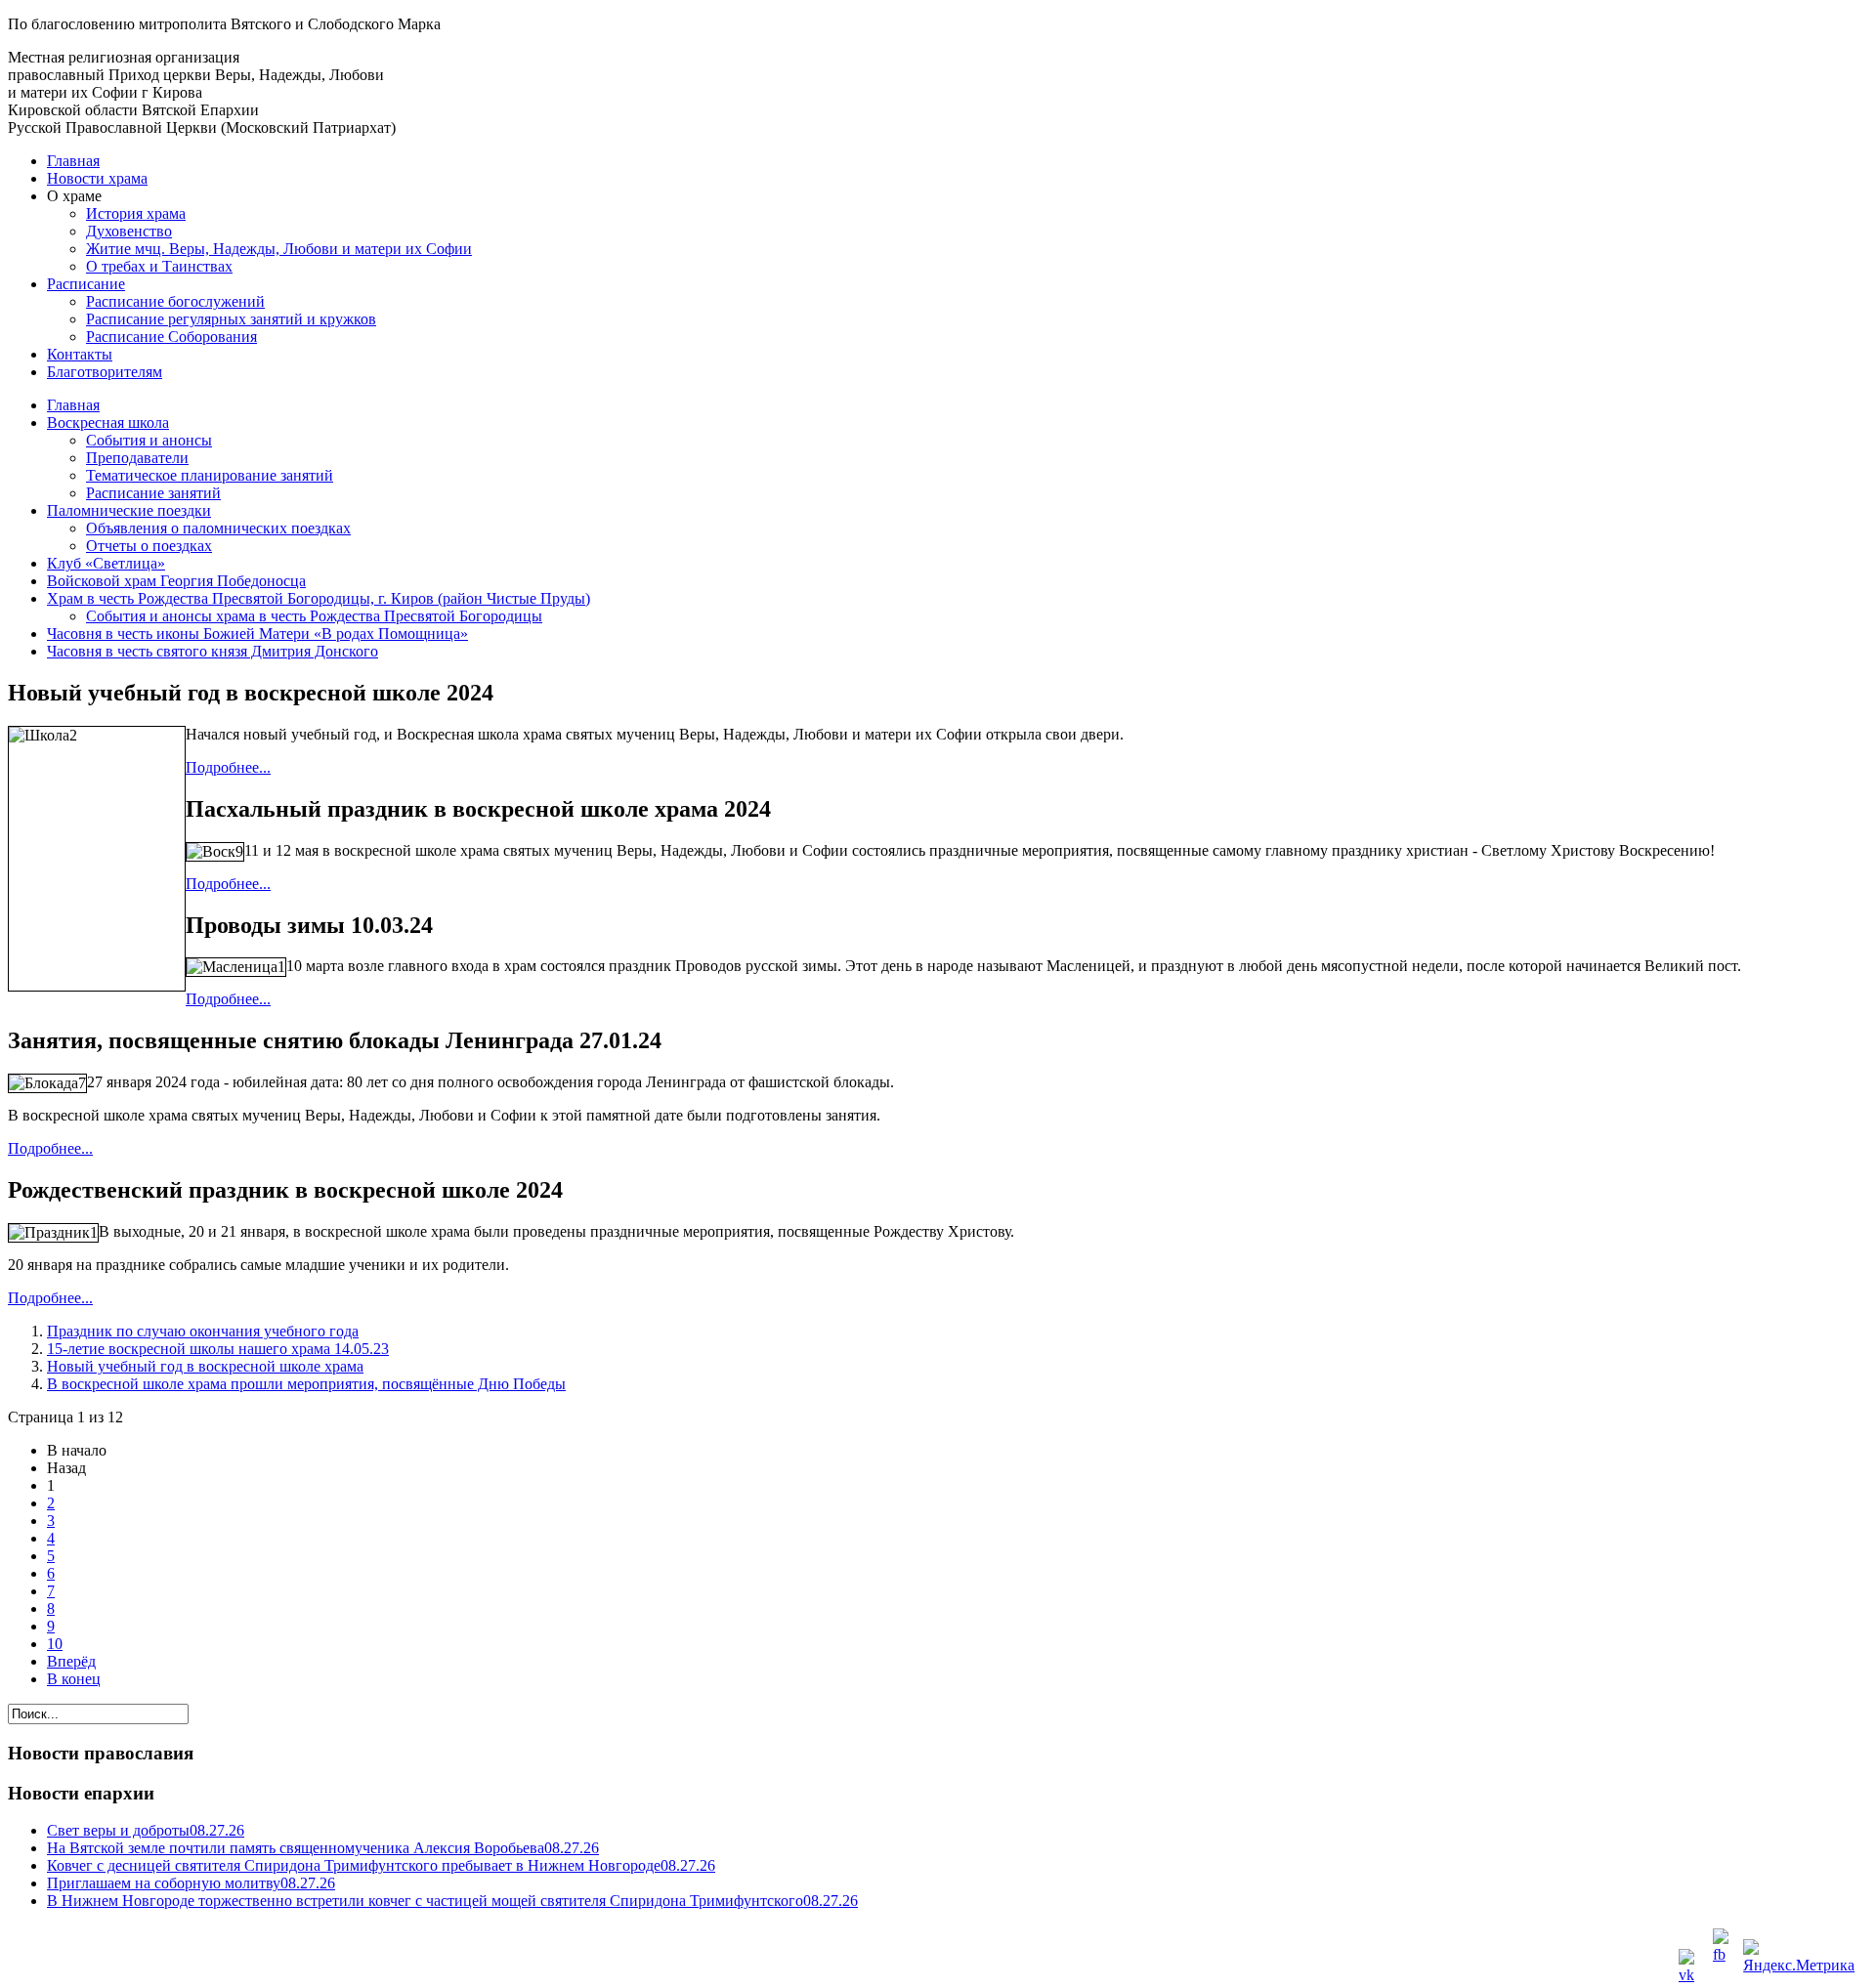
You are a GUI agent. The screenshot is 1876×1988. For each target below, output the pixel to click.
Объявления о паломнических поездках (218, 528)
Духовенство (129, 231)
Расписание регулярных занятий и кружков (231, 319)
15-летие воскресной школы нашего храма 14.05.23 (218, 1349)
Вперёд (71, 1661)
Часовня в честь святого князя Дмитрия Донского (213, 651)
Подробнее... (228, 767)
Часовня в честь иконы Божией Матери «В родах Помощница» (257, 634)
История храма (136, 213)
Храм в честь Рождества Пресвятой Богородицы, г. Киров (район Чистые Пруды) (319, 598)
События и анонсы (149, 440)
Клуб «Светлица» (106, 563)
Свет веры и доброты (146, 1830)
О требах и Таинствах (159, 266)
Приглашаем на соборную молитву (191, 1883)
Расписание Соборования (171, 337)
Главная (73, 161)
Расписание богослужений (175, 301)
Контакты (80, 354)
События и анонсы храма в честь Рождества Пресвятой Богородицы (314, 616)
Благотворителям (105, 372)
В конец (74, 1679)
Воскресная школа (108, 423)
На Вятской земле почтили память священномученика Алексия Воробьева (323, 1848)
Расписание (86, 284)
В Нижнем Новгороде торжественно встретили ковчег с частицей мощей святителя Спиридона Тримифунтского (452, 1901)
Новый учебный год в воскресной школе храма (205, 1366)
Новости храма (97, 178)
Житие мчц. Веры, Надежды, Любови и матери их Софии (279, 249)
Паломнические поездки (129, 510)
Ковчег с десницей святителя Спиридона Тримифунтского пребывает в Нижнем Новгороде (381, 1865)
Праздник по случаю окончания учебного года (203, 1331)
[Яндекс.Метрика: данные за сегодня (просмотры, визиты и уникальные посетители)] (1804, 1957)
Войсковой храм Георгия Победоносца (176, 581)
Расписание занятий (153, 493)
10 (55, 1644)
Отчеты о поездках (149, 546)
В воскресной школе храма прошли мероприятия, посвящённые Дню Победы (306, 1384)
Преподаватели (137, 458)
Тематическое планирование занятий (210, 475)
